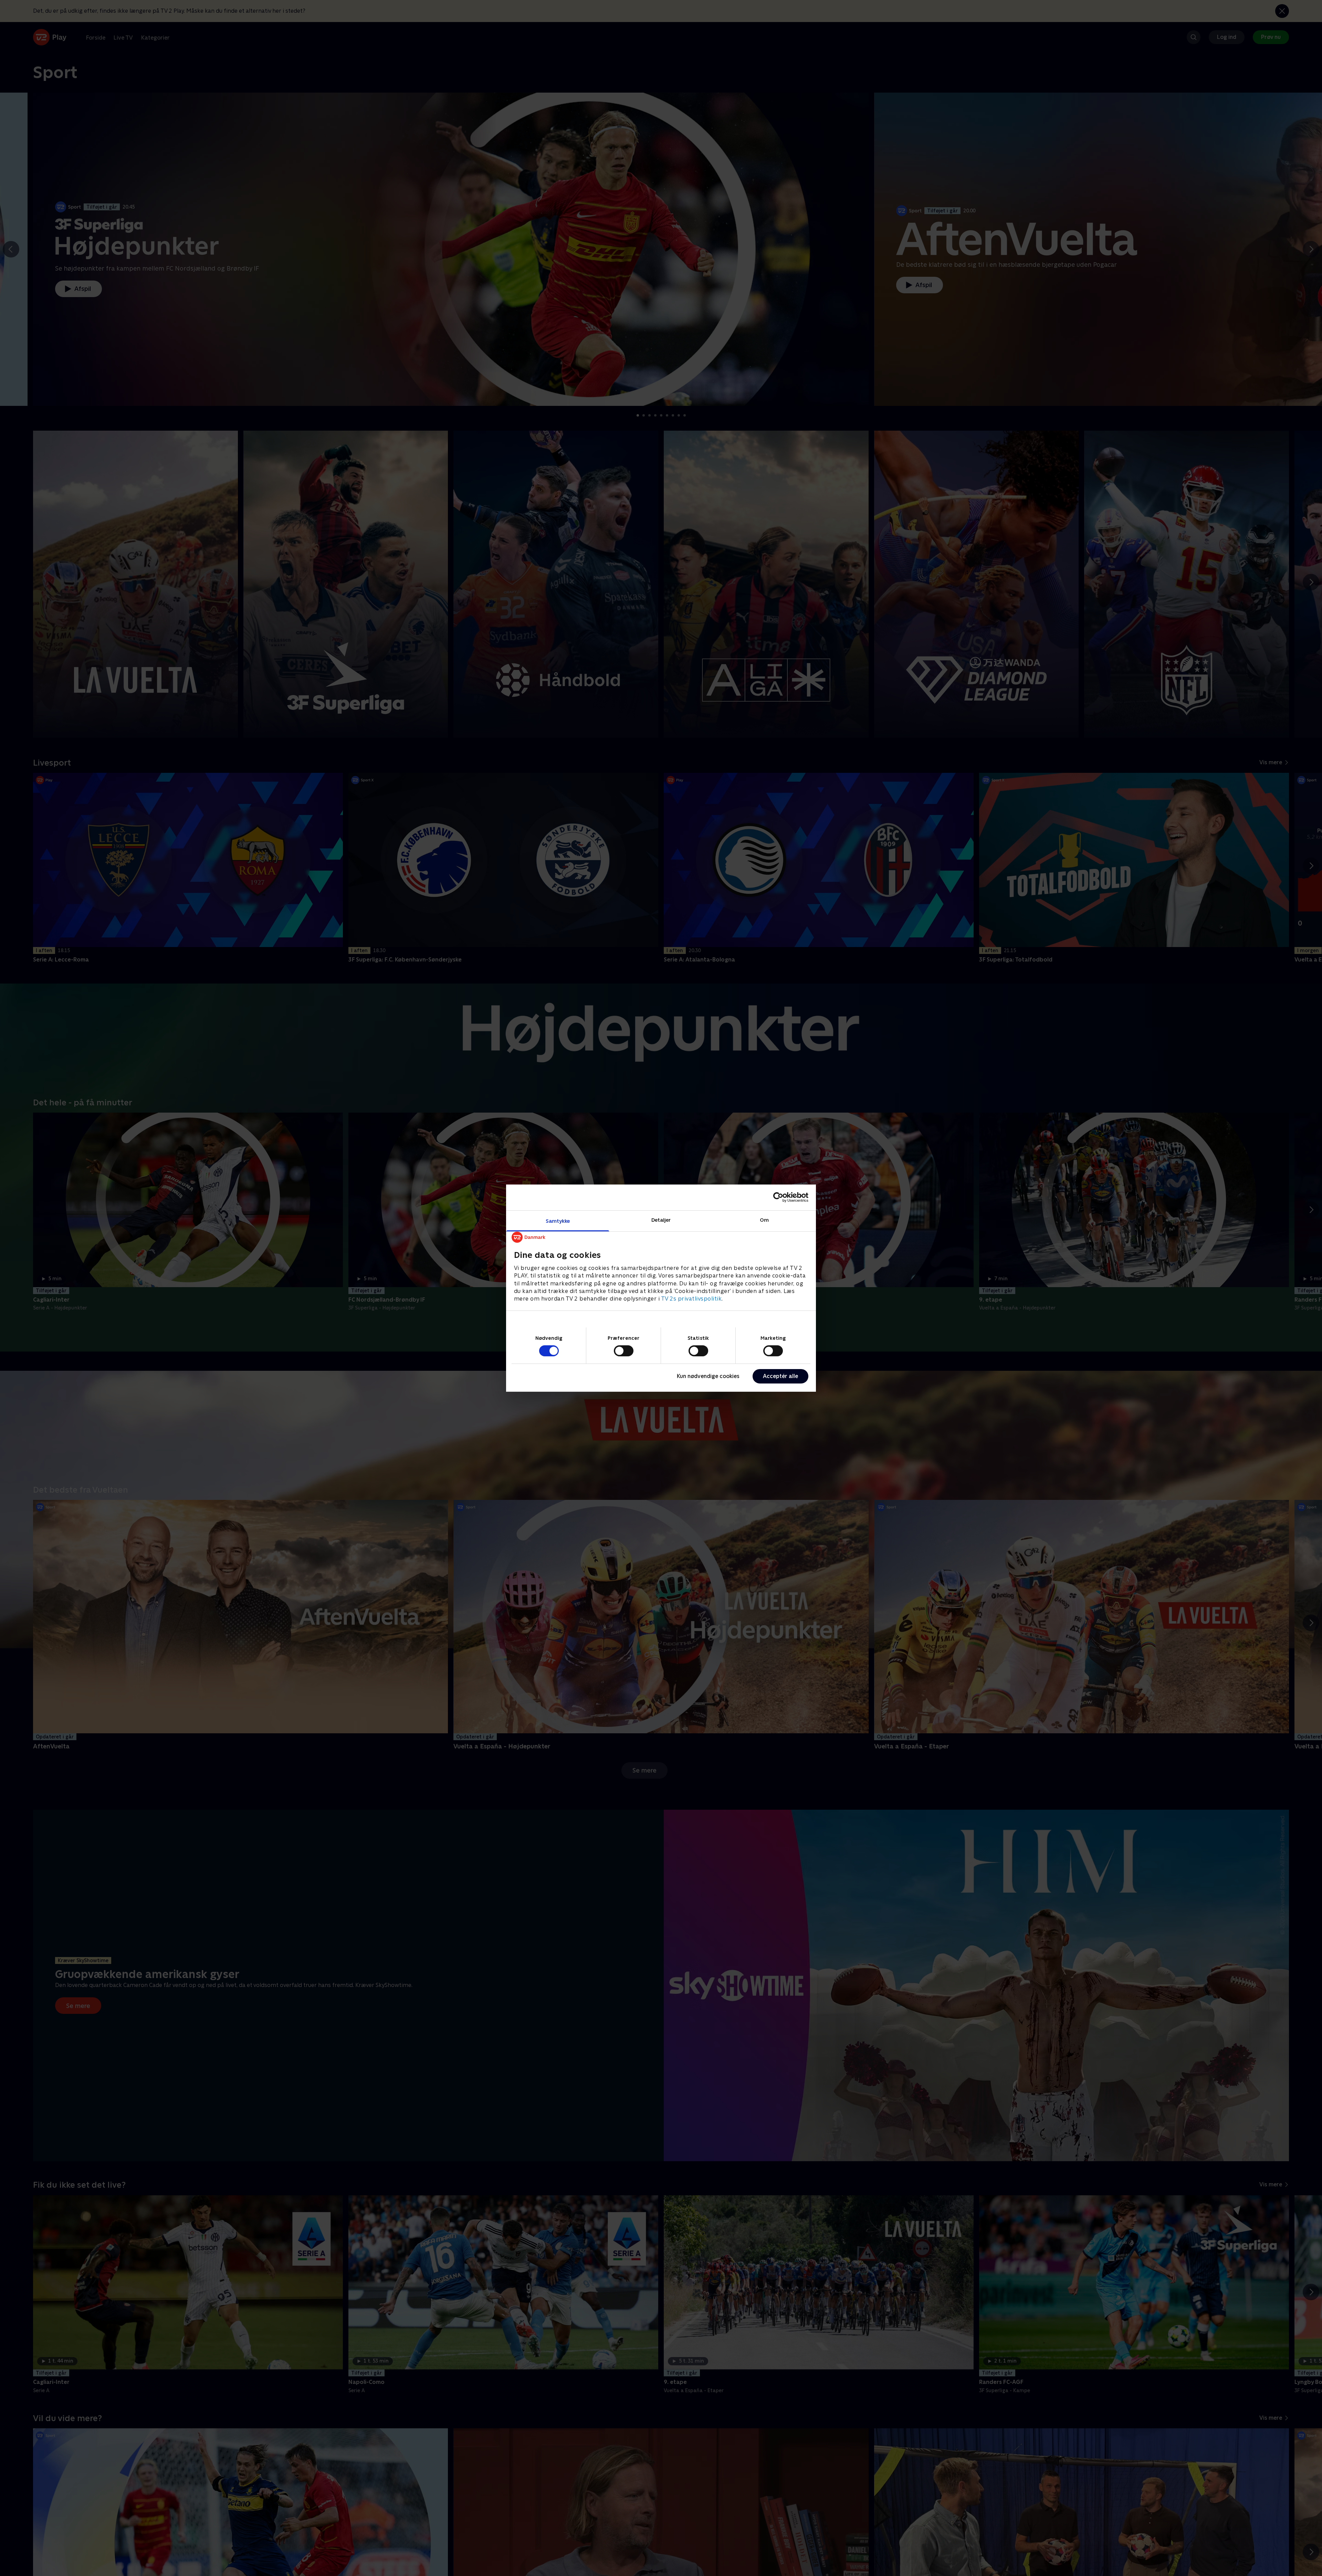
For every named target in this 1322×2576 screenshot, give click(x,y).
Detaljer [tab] (661, 1219)
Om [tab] (764, 1219)
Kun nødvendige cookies (708, 1376)
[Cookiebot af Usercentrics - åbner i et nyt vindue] (778, 1197)
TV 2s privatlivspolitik (691, 1299)
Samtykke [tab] (558, 1221)
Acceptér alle (780, 1376)
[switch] (624, 1351)
